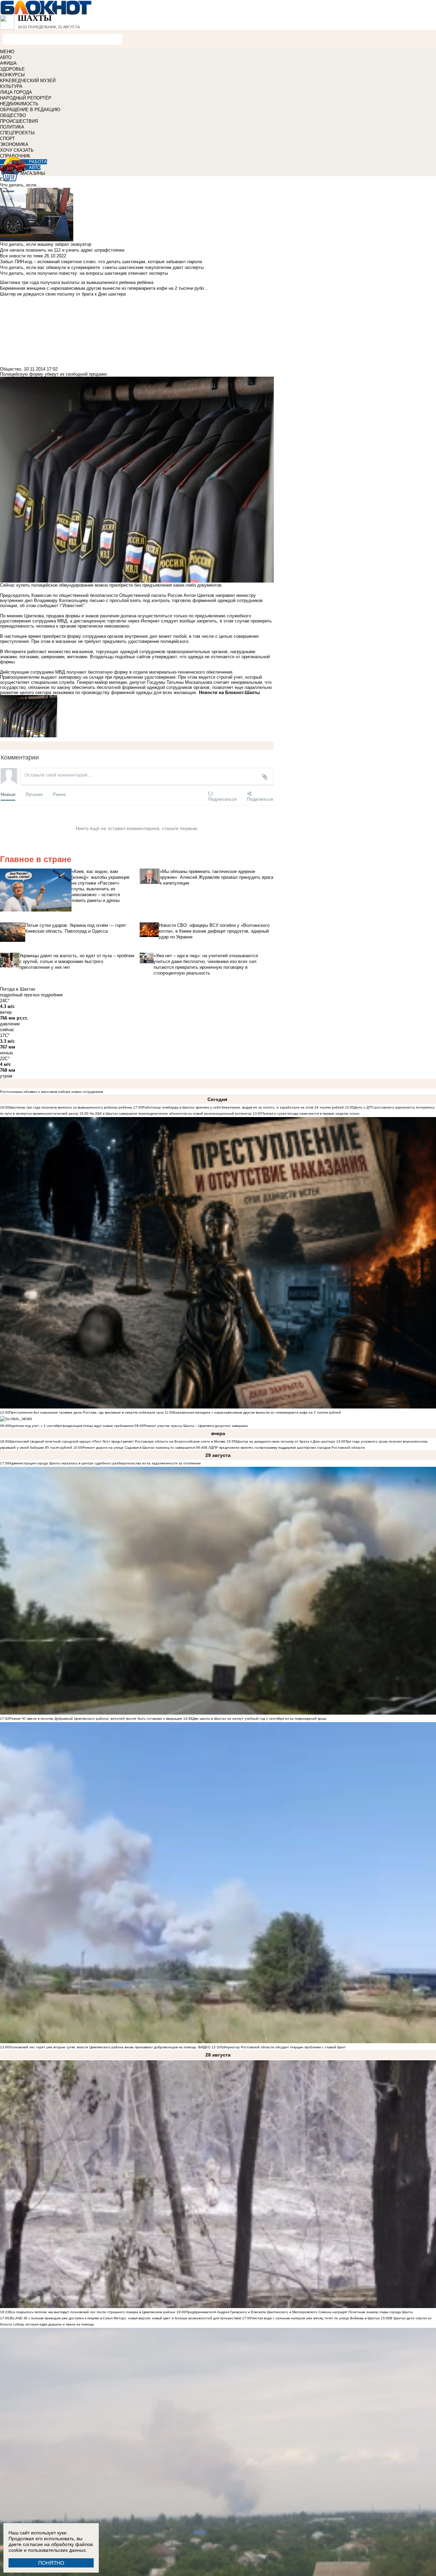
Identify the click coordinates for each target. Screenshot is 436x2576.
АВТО (6, 57)
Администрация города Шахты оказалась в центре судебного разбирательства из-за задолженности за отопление (105, 1463)
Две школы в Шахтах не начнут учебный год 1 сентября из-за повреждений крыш (259, 1719)
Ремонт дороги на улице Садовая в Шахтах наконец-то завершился (139, 1448)
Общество (11, 369)
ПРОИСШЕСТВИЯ (19, 121)
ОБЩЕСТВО (13, 115)
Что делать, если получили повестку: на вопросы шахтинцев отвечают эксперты (84, 273)
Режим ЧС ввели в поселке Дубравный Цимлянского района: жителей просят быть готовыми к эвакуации (96, 1719)
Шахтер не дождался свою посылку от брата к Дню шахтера (285, 1441)
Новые (8, 794)
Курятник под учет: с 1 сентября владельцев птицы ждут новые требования (71, 1426)
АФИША (8, 63)
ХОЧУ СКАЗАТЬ (17, 150)
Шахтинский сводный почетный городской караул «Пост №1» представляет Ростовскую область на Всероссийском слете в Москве (117, 1441)
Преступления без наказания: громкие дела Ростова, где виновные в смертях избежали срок (87, 1412)
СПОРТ (7, 139)
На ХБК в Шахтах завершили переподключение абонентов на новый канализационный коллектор (171, 1113)
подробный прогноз (20, 995)
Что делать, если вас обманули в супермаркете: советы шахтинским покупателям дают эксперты (102, 267)
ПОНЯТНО (51, 2563)
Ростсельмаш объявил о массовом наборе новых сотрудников (51, 1092)
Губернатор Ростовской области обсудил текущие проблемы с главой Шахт (283, 2047)
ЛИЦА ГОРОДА (16, 92)
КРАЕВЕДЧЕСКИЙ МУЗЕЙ (28, 81)
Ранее (59, 794)
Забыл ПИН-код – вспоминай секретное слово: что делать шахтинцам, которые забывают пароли (101, 262)
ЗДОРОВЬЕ (12, 69)
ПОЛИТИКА (12, 127)
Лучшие (34, 794)
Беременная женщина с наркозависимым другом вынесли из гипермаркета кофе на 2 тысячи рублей (257, 1412)
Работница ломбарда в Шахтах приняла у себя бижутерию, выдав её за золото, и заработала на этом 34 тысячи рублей (243, 1107)
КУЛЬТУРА (11, 86)
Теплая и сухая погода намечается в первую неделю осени (311, 1113)
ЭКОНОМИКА (14, 144)
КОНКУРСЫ (12, 75)
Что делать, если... (20, 185)
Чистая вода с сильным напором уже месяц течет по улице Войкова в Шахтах (316, 2318)
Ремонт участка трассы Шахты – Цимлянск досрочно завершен (196, 1426)
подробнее (52, 995)
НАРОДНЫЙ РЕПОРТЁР (26, 98)
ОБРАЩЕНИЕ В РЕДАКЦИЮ (30, 110)
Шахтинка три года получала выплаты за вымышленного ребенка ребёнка (71, 1107)
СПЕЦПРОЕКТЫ (17, 133)
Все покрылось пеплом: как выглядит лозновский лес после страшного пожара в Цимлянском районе (92, 2312)
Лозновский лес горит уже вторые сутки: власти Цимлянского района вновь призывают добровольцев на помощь (103, 2047)
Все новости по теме (21, 256)
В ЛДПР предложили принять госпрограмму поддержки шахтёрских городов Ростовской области (285, 1448)
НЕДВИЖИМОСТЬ (19, 104)
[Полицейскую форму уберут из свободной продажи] (137, 716)
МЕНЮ (7, 52)
